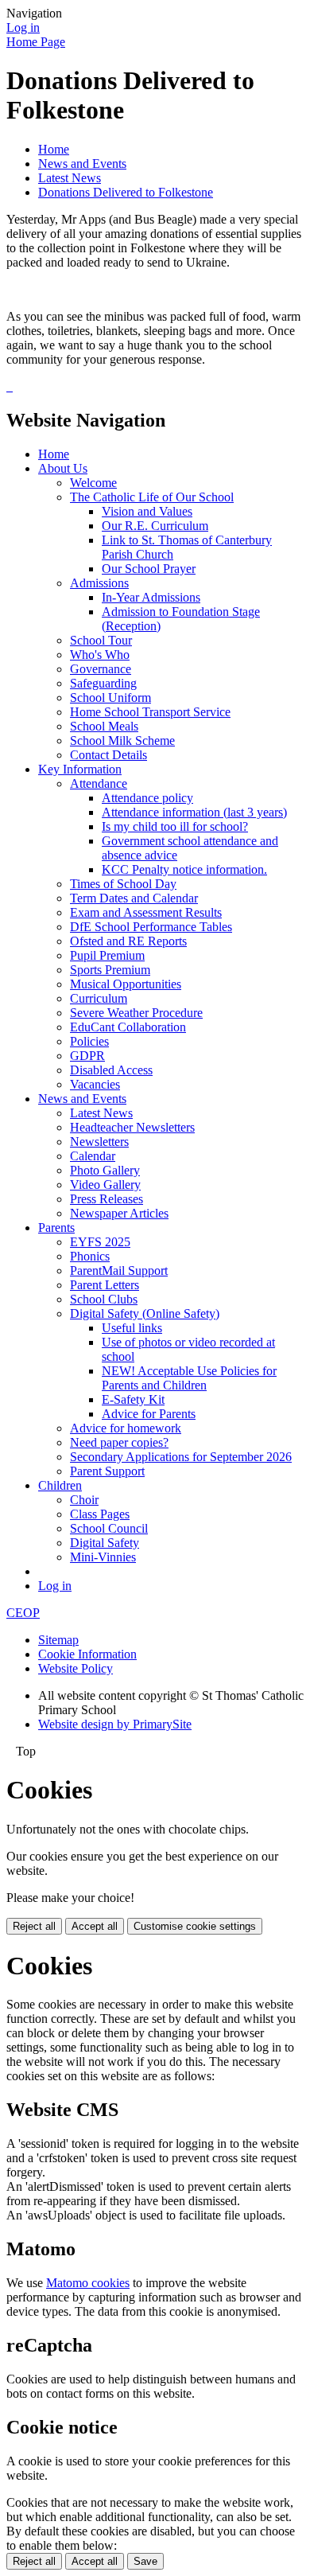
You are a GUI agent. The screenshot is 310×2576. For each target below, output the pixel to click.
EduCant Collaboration (128, 1027)
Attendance (99, 783)
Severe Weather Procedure (136, 1013)
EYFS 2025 (100, 1242)
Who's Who (100, 655)
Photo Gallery (105, 1170)
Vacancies (95, 1084)
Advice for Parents (149, 1414)
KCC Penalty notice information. (184, 869)
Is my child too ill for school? (175, 826)
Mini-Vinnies (103, 1557)
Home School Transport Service (150, 712)
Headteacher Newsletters (132, 1127)
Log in (23, 27)
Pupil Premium (107, 955)
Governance (101, 669)
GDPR (87, 1056)
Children (60, 1485)
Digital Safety (105, 1543)
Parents (56, 1228)
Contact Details (108, 755)
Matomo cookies (88, 2283)
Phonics (90, 1256)
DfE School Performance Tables (151, 927)
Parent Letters (105, 1285)
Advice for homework (126, 1428)
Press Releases (107, 1199)
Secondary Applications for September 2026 (181, 1457)
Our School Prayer (149, 569)
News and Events (82, 164)
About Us (63, 468)
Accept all (95, 1926)
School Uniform (110, 698)
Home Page (36, 42)
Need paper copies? (119, 1442)
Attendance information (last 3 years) (194, 812)
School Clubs (104, 1299)
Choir (84, 1500)
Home (54, 149)
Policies (89, 1041)
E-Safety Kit (133, 1399)
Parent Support (107, 1471)
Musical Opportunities (126, 984)
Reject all (34, 1926)
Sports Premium (110, 970)
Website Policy (76, 1668)
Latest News (70, 178)
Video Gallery (105, 1185)
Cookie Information (87, 1654)
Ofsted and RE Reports (128, 941)
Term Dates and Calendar (134, 898)
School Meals (104, 726)
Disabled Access (111, 1070)
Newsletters (99, 1142)
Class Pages (100, 1514)
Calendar (93, 1156)
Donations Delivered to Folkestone (126, 192)
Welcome (93, 483)
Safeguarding (103, 683)
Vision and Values (147, 511)
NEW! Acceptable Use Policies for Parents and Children (189, 1378)
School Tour (101, 640)
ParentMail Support (119, 1270)
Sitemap (58, 1640)
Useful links (132, 1328)
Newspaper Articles (119, 1213)
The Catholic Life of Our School (152, 497)
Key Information (80, 769)
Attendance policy (147, 798)
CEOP (23, 1613)
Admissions (99, 583)
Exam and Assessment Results (146, 912)
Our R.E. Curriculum (155, 526)
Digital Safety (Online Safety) (145, 1313)
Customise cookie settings (195, 1926)
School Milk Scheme (122, 740)
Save (145, 2561)
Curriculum (99, 998)
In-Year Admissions (151, 597)
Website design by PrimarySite (115, 1724)
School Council (109, 1528)
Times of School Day (123, 884)
